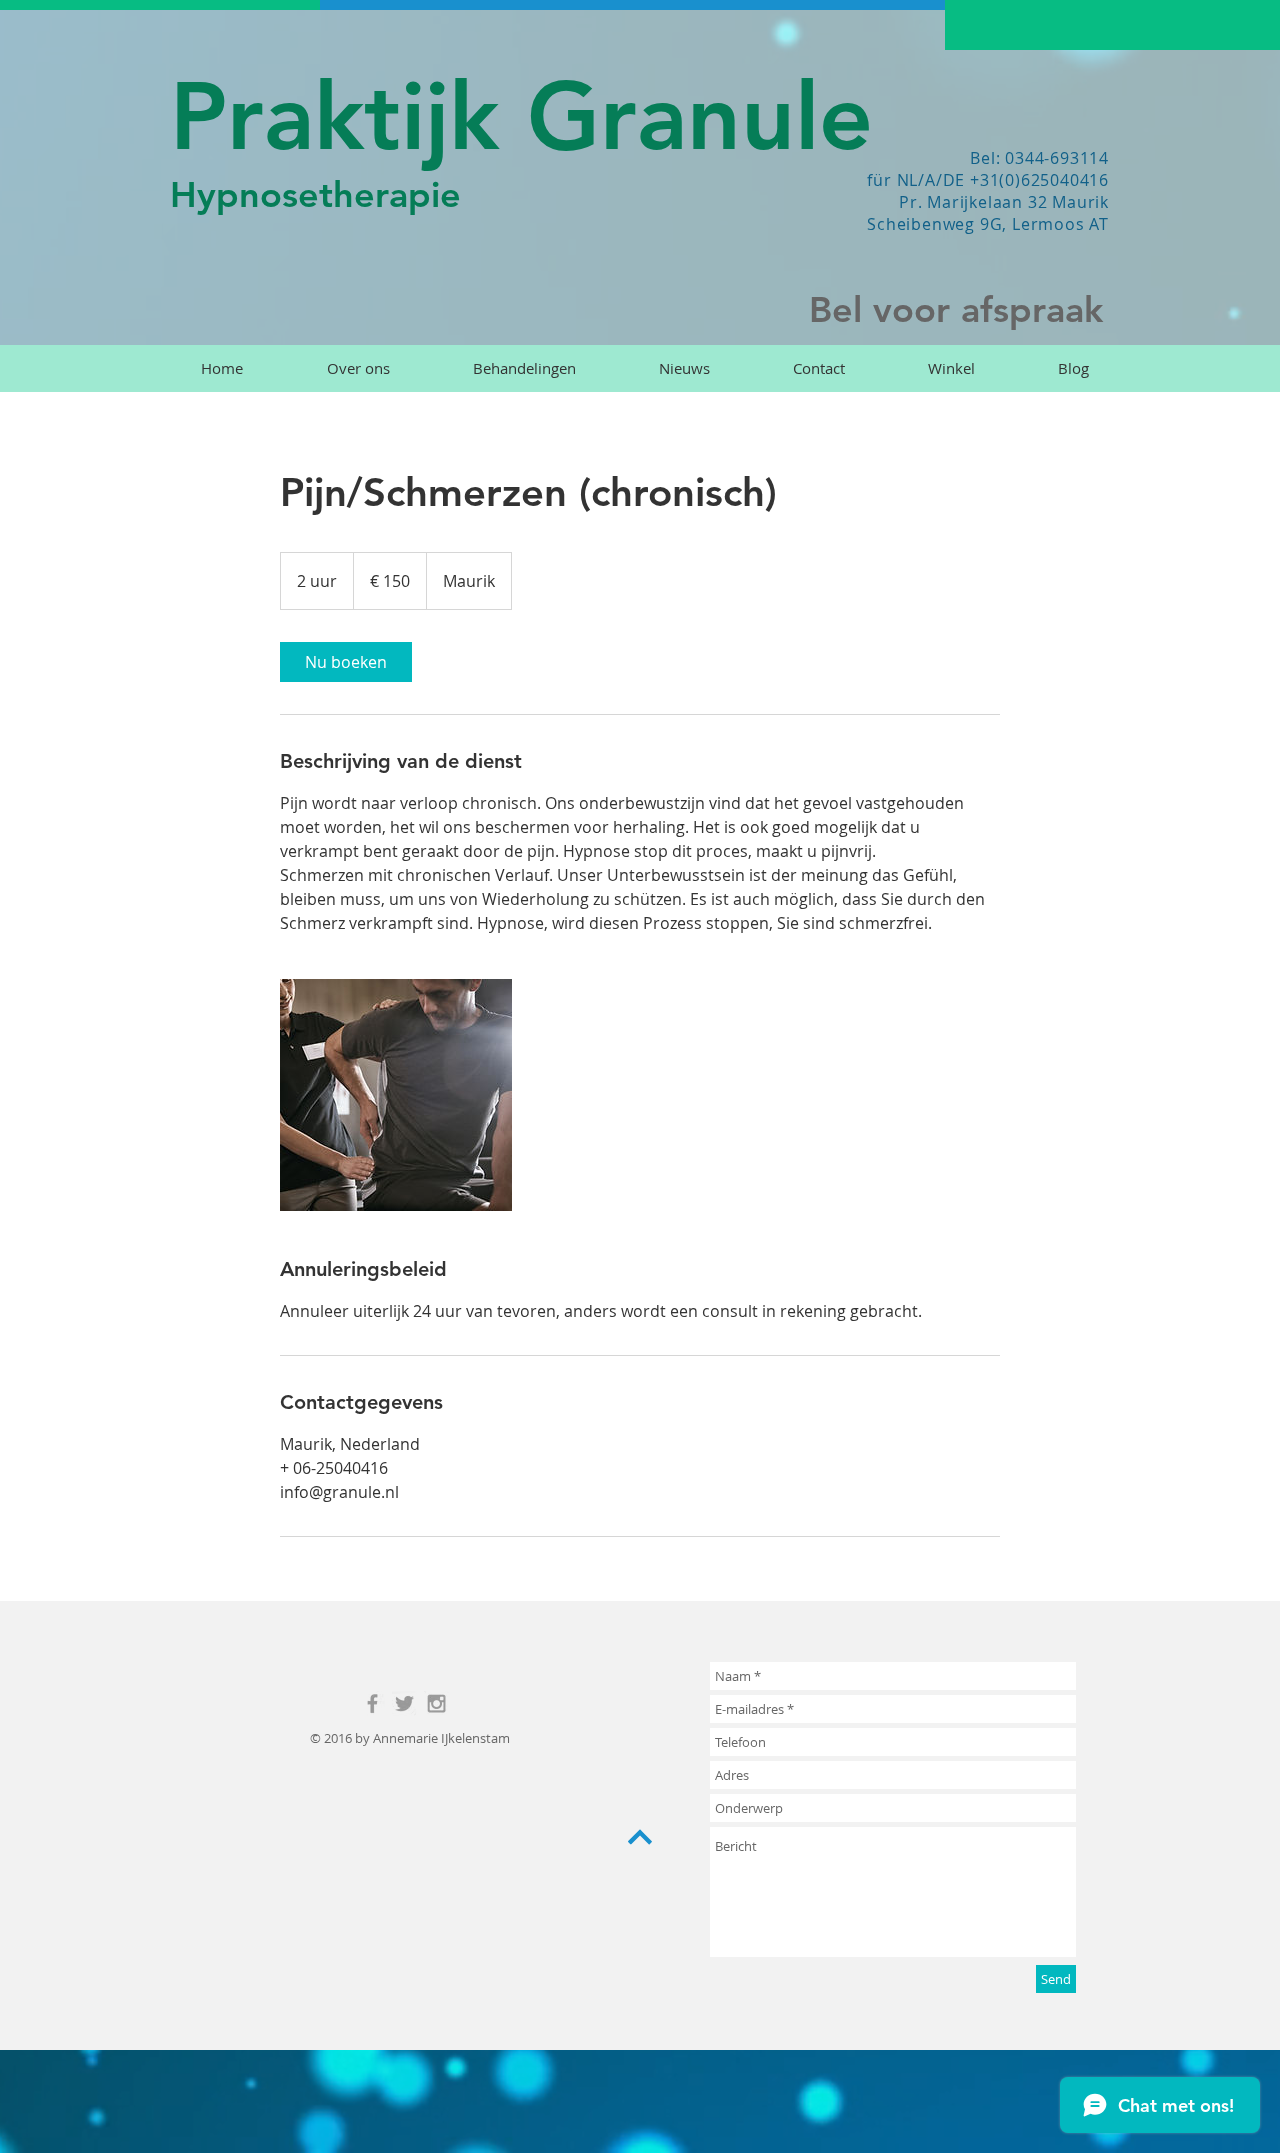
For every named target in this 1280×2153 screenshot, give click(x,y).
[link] (346, 662)
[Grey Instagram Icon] (436, 1703)
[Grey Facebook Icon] (372, 1703)
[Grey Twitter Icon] (404, 1703)
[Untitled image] (396, 1095)
